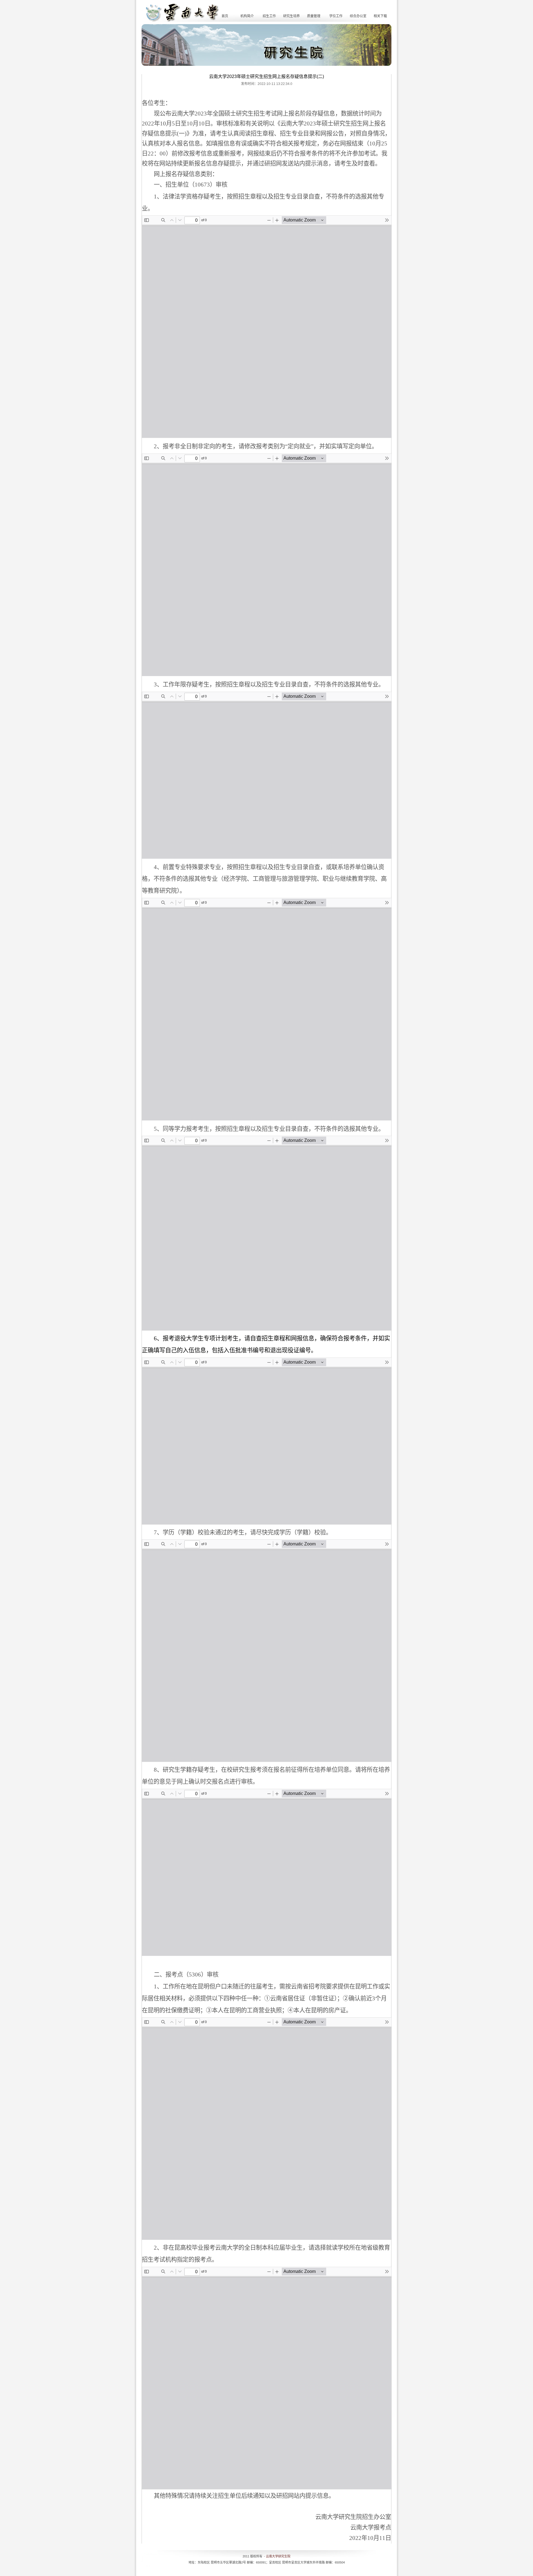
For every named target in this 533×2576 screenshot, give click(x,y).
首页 (225, 16)
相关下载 (380, 16)
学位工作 (336, 16)
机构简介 (247, 16)
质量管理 (314, 16)
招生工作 (269, 16)
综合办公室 (358, 16)
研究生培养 (291, 16)
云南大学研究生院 (278, 2556)
